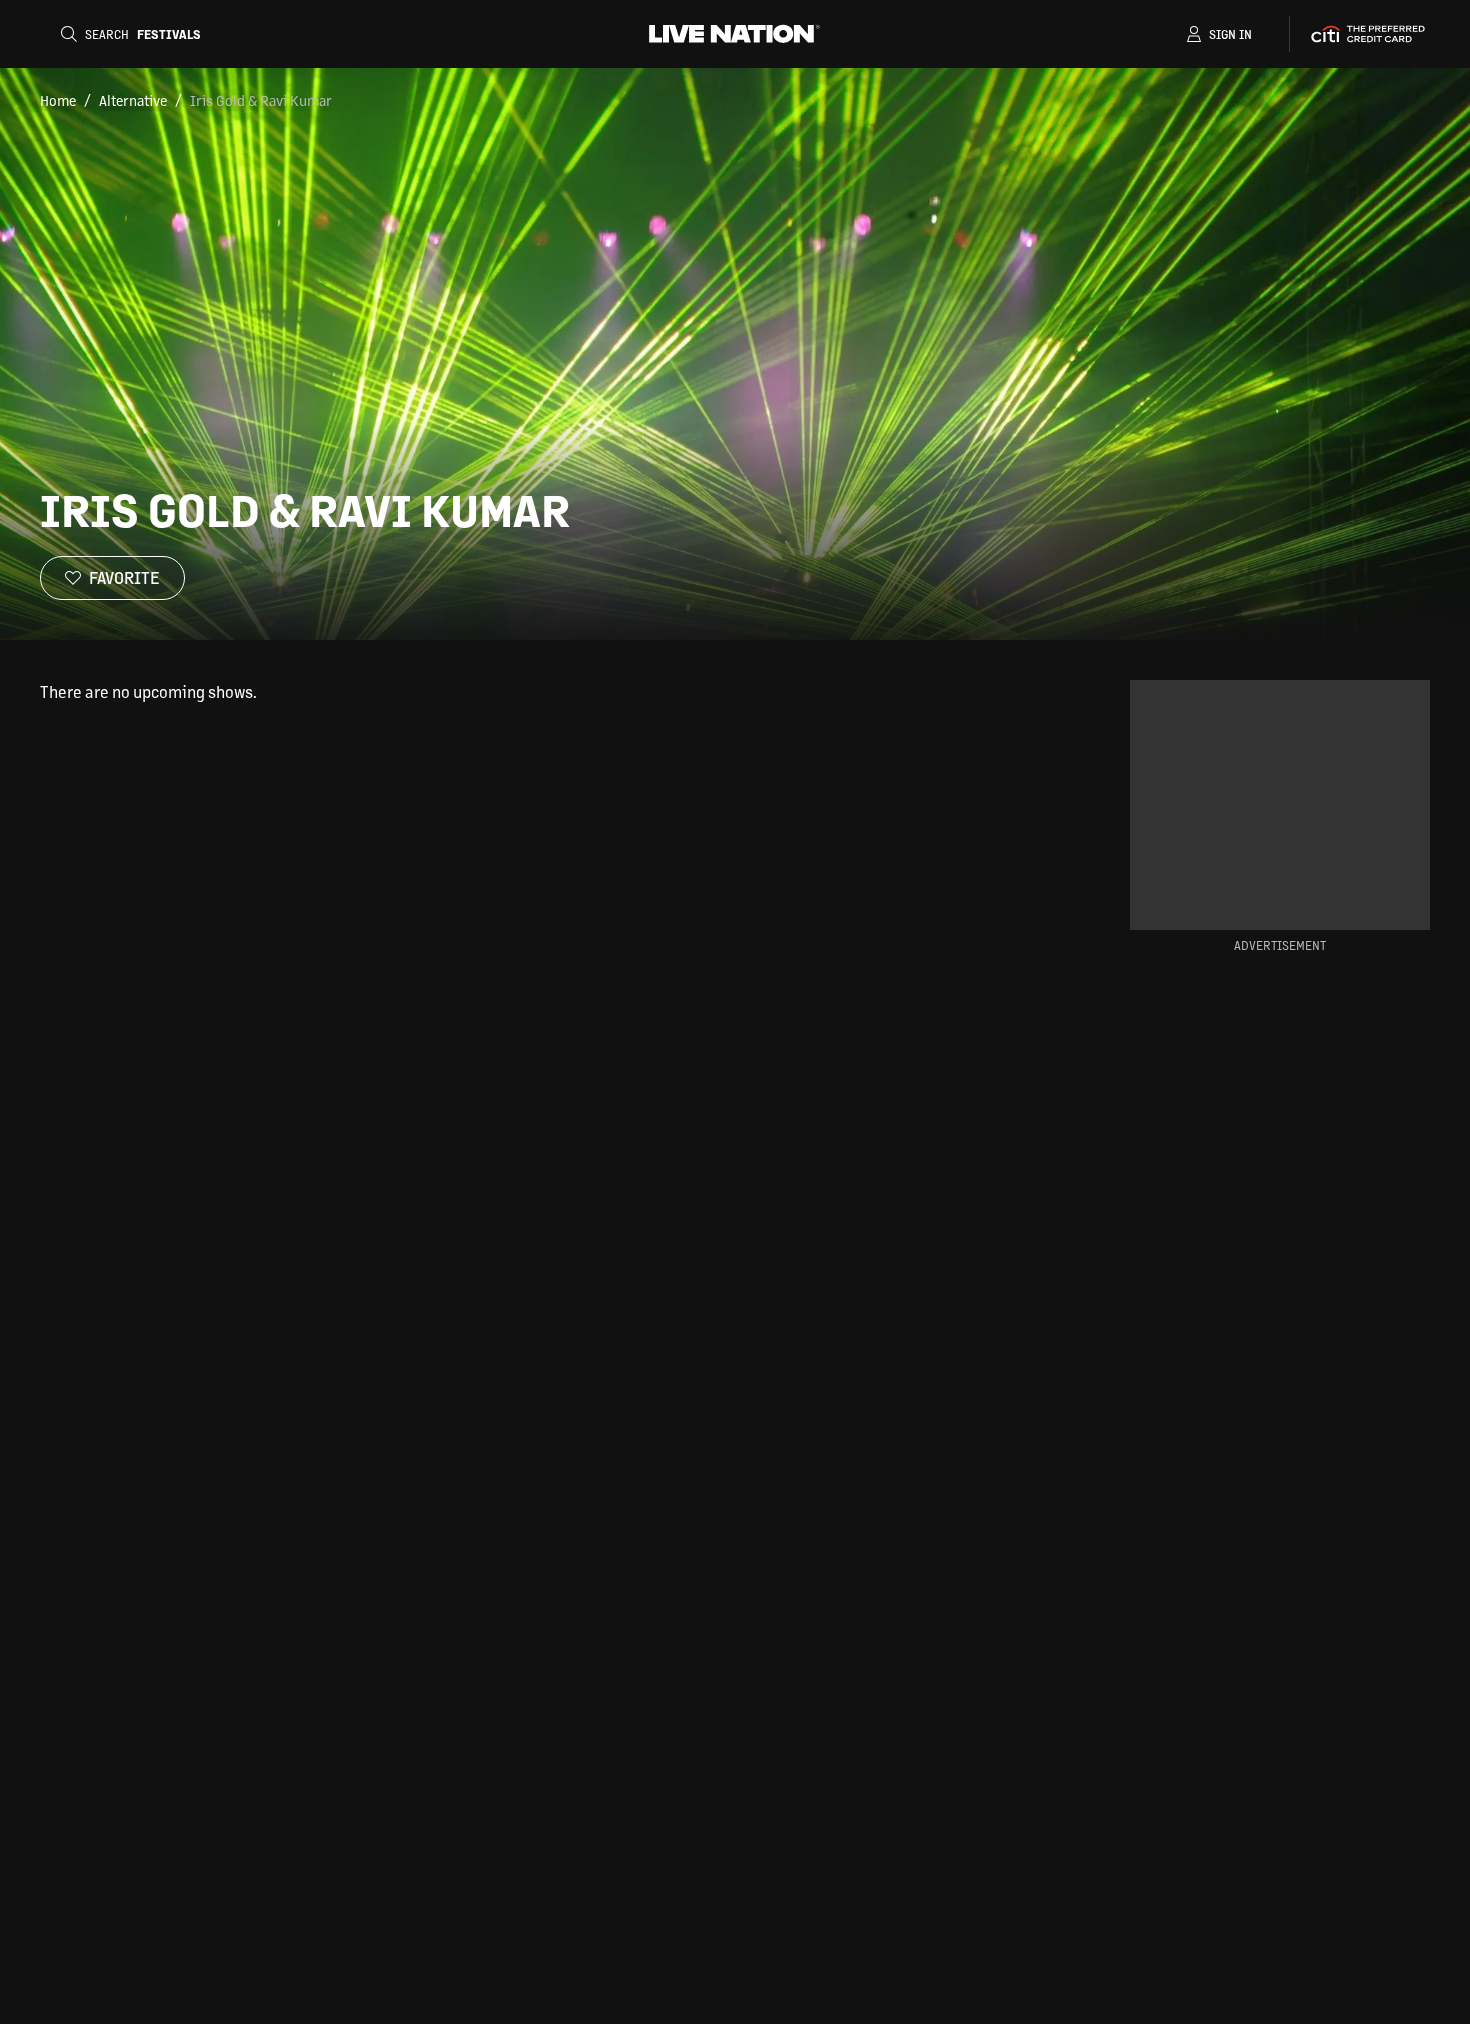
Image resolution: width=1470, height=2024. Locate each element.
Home (58, 100)
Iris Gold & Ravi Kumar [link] (261, 100)
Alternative (133, 100)
